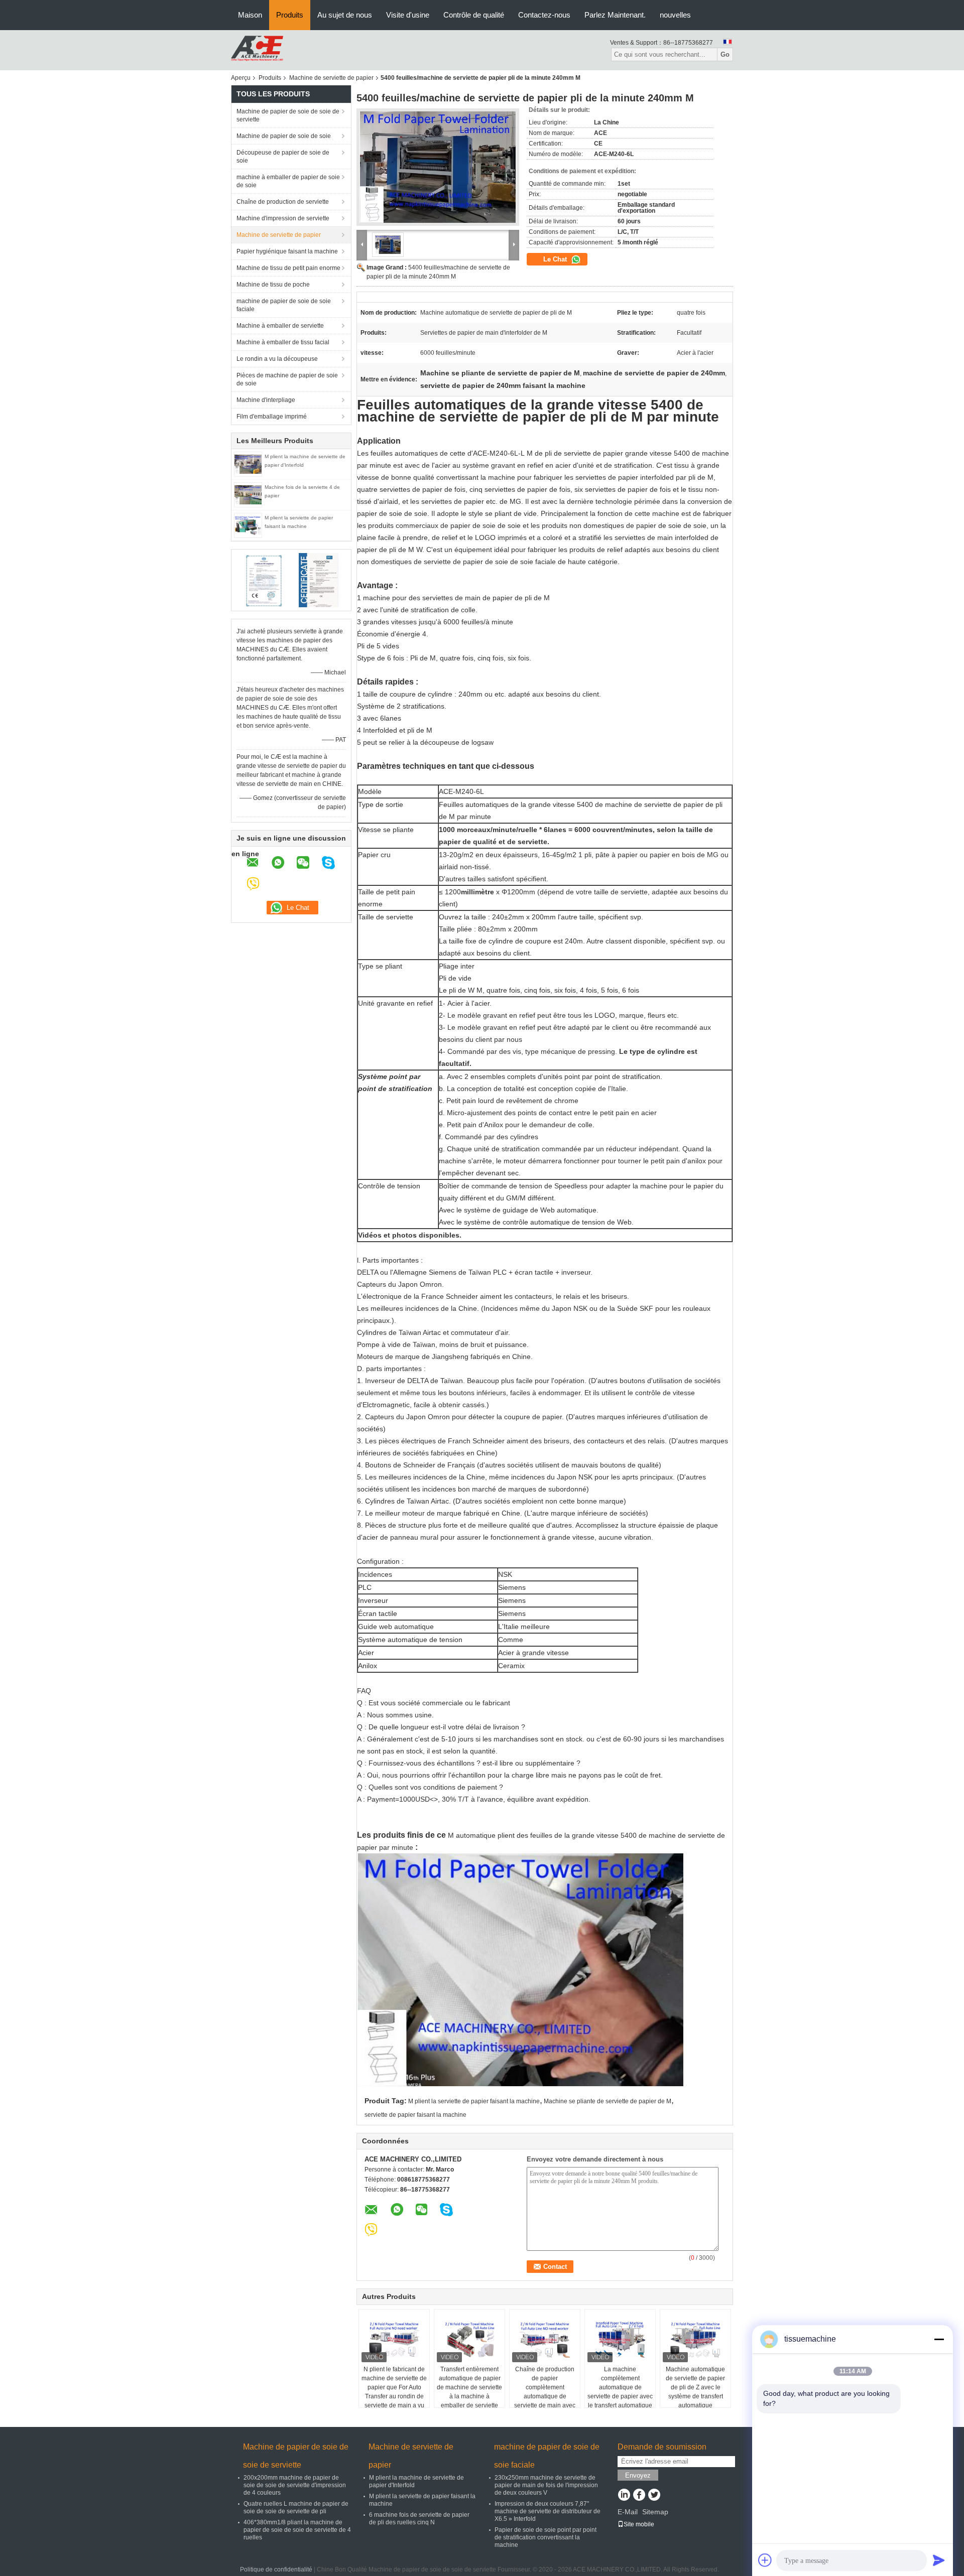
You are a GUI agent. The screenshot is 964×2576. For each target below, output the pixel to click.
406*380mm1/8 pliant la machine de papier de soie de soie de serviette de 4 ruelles (297, 2530)
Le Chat (556, 259)
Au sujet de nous (345, 15)
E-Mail (628, 2512)
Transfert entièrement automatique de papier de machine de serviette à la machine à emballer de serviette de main (469, 2392)
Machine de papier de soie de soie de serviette (288, 115)
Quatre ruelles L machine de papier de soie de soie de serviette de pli (296, 2507)
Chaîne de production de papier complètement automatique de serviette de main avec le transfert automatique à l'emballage (545, 2396)
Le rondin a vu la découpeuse (277, 359)
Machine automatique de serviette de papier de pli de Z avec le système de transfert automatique (695, 2387)
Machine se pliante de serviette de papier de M (608, 2101)
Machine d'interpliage (266, 400)
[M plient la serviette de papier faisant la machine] (248, 525)
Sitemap (655, 2512)
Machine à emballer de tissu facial (283, 342)
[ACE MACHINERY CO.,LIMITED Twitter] (654, 2496)
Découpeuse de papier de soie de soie (283, 157)
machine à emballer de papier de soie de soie (288, 181)
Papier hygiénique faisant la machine (287, 251)
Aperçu (241, 78)
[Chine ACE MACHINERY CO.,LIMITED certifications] (264, 580)
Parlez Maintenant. (615, 15)
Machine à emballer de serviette (280, 326)
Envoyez (638, 2475)
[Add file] (765, 2560)
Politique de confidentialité (276, 2569)
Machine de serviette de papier (331, 78)
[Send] (939, 2560)
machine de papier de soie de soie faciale (284, 305)
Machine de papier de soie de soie (284, 136)
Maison (250, 15)
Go (725, 54)
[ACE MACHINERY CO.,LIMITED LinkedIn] (624, 2496)
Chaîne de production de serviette (283, 202)
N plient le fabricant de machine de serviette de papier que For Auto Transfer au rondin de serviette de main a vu (394, 2387)
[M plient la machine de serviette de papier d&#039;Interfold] (248, 464)
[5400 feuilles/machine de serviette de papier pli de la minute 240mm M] (438, 167)
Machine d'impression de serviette (283, 218)
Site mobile (639, 2524)
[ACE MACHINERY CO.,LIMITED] (257, 50)
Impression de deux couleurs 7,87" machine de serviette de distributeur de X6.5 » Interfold (548, 2511)
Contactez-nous (544, 15)
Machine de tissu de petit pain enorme (288, 268)
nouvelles (675, 15)
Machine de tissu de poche (273, 285)
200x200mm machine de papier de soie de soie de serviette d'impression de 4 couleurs (295, 2485)
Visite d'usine (408, 15)
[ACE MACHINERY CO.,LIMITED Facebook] (639, 2496)
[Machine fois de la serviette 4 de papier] (248, 494)
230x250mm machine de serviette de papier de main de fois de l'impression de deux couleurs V (546, 2485)
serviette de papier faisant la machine (415, 2115)
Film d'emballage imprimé (272, 417)
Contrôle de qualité (474, 15)
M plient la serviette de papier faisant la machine (474, 2101)
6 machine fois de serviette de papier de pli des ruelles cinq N (419, 2519)
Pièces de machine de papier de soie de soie (287, 379)
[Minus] (939, 2339)
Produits (290, 15)
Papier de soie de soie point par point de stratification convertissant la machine (546, 2537)
